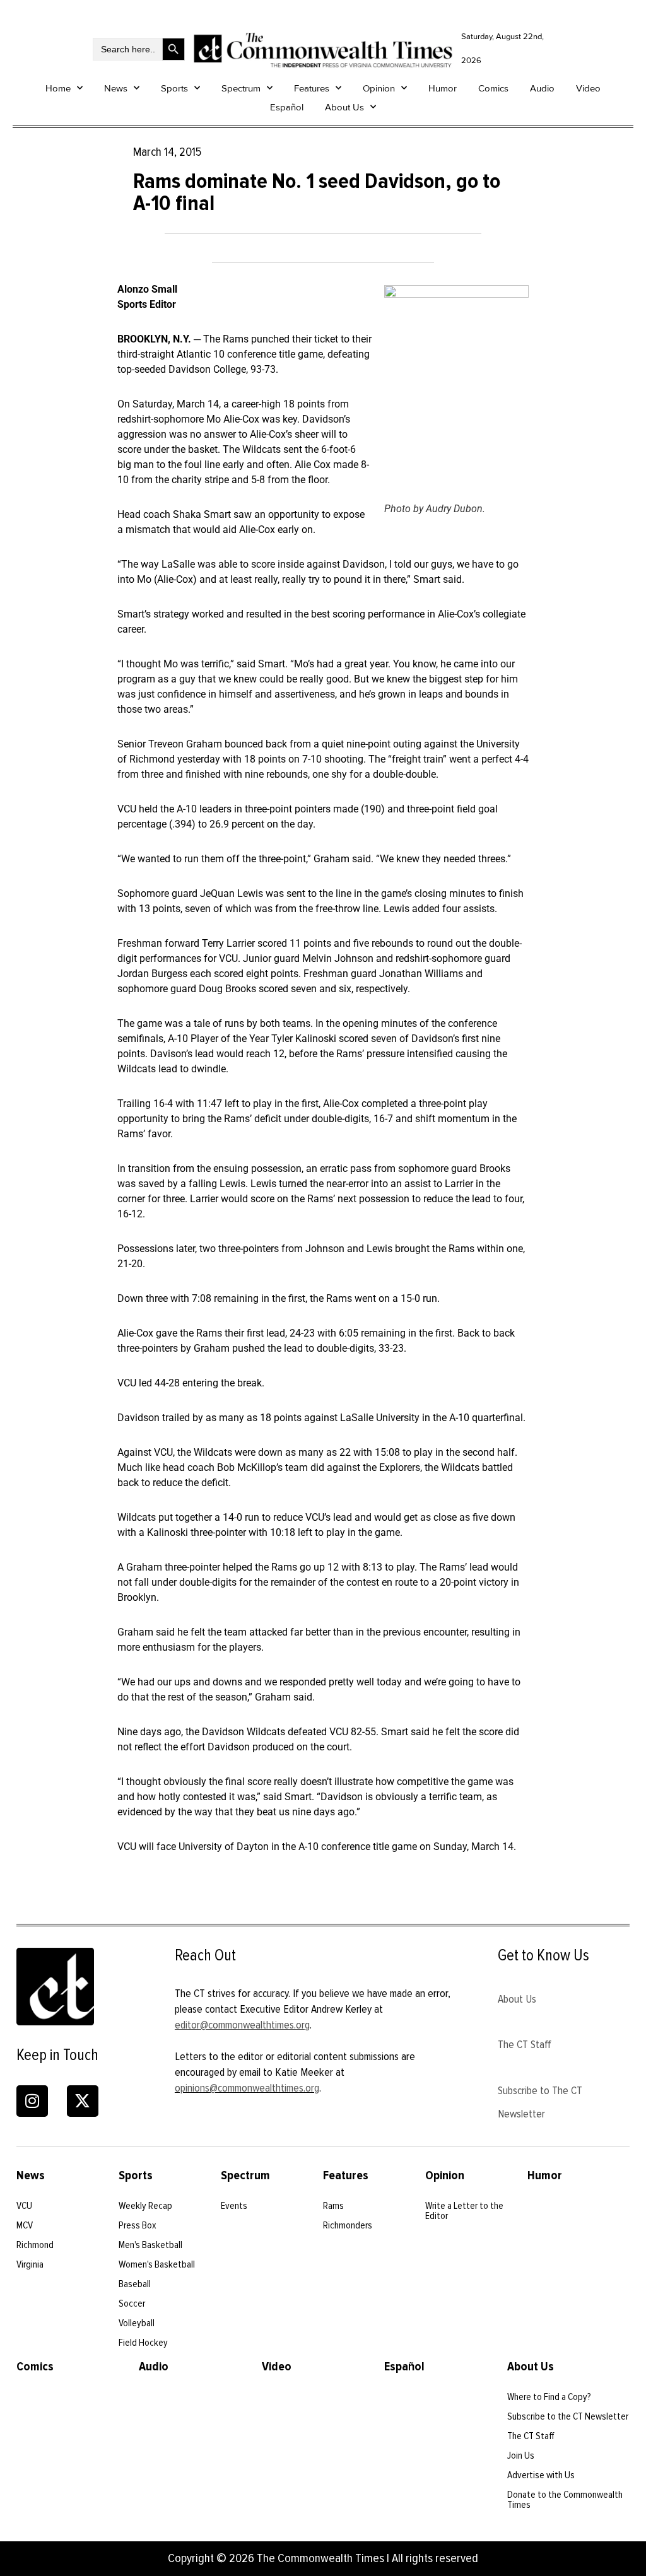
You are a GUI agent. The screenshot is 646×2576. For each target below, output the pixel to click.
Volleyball (137, 2323)
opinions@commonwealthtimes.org (247, 2088)
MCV (25, 2225)
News (116, 88)
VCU (24, 2206)
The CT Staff (525, 2044)
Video (588, 88)
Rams (333, 2206)
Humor (443, 88)
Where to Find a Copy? (549, 2397)
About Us (344, 107)
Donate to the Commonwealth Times (565, 2500)
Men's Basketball (150, 2245)
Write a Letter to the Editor (464, 2211)
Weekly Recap (145, 2206)
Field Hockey (143, 2343)
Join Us (521, 2456)
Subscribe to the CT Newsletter (568, 2416)
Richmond (35, 2245)
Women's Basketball (157, 2264)
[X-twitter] (83, 2101)
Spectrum (241, 88)
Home (58, 88)
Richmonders (348, 2225)
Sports (174, 88)
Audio (542, 88)
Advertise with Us (541, 2475)
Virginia (30, 2264)
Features (312, 88)
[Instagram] (32, 2101)
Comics (493, 88)
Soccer (132, 2304)
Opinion (379, 88)
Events (234, 2206)
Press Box (138, 2225)
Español (287, 107)
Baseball (135, 2284)
